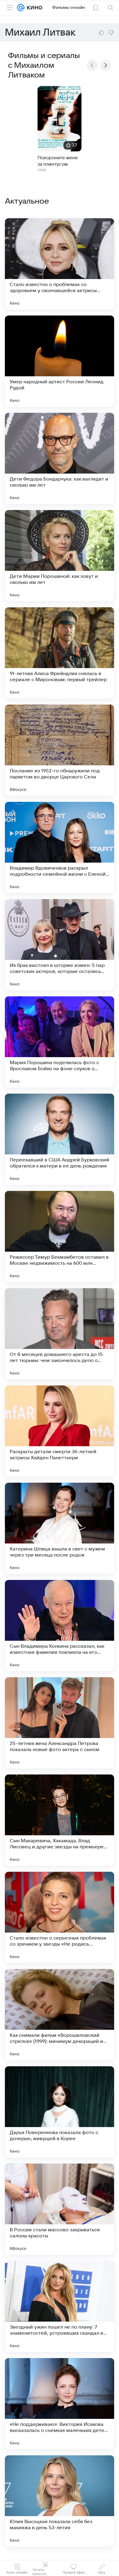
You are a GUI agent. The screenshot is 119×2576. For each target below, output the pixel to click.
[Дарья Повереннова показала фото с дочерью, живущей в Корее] (60, 2112)
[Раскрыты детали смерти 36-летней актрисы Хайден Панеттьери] (60, 1431)
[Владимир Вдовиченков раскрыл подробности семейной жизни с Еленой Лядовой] (60, 847)
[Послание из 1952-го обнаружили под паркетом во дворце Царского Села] (60, 750)
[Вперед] (106, 65)
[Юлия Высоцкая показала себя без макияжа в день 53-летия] (60, 2501)
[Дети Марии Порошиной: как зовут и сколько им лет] (60, 556)
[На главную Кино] (33, 8)
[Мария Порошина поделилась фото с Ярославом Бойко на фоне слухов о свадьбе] (60, 1042)
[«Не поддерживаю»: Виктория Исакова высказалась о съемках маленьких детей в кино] (60, 2404)
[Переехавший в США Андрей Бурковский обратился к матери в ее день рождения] (60, 1139)
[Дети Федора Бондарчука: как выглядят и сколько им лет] (60, 458)
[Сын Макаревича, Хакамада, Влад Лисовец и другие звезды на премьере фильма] (60, 1820)
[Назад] (92, 65)
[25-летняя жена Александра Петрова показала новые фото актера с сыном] (60, 1723)
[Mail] (21, 8)
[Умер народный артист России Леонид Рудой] (60, 361)
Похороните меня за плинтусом (58, 161)
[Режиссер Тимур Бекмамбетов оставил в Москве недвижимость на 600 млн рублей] (60, 1236)
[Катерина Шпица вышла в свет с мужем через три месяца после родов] (60, 1528)
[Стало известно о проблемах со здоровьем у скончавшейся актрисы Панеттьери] (60, 264)
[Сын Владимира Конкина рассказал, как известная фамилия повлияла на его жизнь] (60, 1626)
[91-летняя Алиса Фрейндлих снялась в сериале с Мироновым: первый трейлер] (60, 653)
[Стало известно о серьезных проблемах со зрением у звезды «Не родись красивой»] (60, 1917)
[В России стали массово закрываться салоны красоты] (60, 2209)
